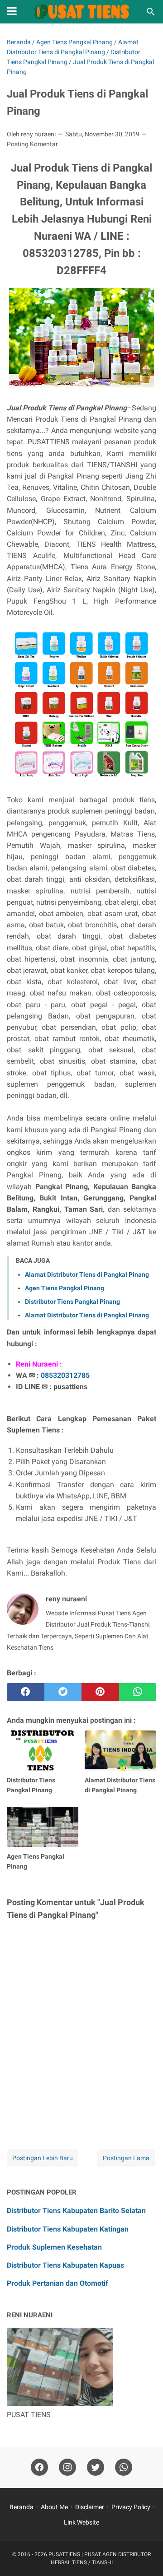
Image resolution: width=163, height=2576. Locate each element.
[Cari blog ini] (151, 12)
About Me (54, 2507)
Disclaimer (90, 2507)
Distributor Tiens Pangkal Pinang (72, 1302)
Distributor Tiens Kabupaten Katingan (68, 2229)
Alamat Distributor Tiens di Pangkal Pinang (87, 1274)
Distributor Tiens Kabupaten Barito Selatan (76, 2211)
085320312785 (65, 1375)
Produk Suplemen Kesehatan (54, 2247)
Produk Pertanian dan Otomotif (58, 2283)
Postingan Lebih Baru (43, 2158)
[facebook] (26, 1692)
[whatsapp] (138, 1692)
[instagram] (67, 2467)
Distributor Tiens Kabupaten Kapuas (65, 2265)
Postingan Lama (126, 2158)
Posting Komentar (32, 144)
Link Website (81, 2522)
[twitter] (63, 1692)
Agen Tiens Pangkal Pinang (65, 1288)
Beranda (22, 2507)
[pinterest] (100, 1692)
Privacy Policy (131, 2507)
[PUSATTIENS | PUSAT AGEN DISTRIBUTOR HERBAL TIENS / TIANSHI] (82, 12)
